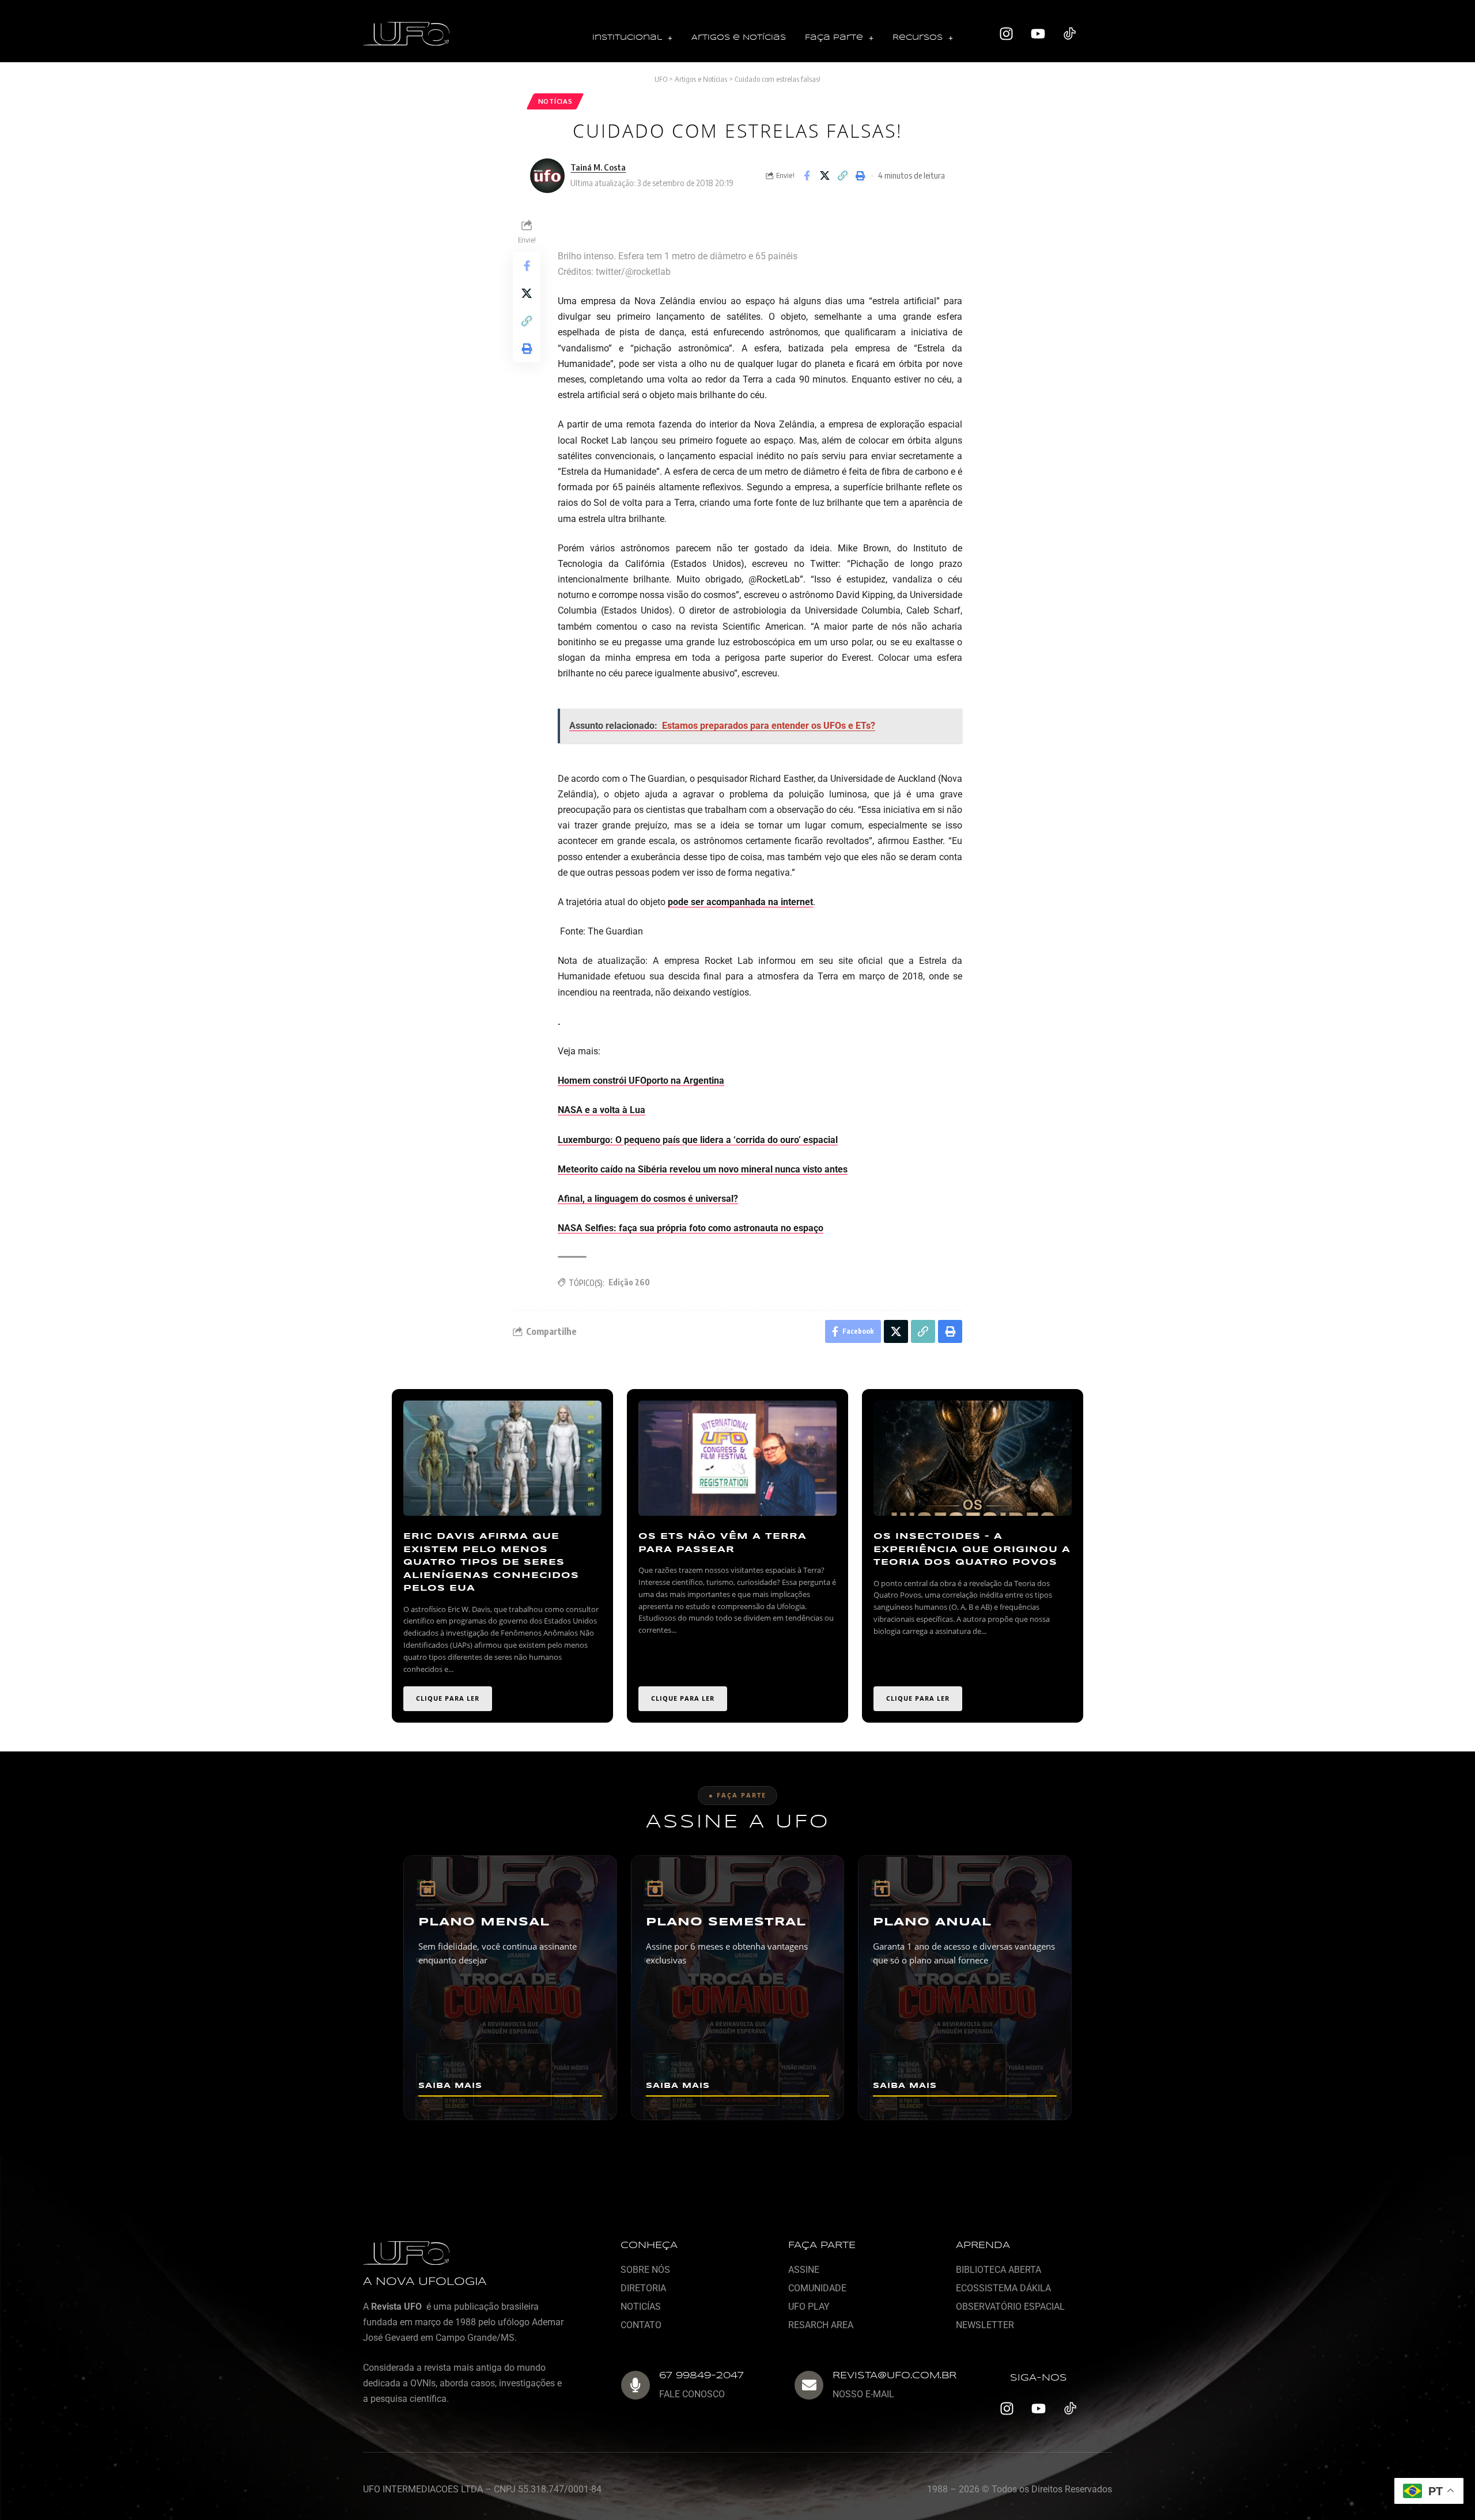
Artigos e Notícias (739, 38)
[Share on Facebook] (807, 176)
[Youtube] (1038, 34)
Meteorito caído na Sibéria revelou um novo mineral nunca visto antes (703, 1169)
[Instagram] (1007, 34)
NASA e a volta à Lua (602, 1110)
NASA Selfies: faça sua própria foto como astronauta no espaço (691, 1228)
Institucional (627, 38)
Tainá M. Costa (598, 167)
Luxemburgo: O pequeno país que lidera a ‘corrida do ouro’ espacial (698, 1140)
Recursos (918, 38)
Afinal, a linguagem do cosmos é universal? (648, 1199)
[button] (632, 38)
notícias (555, 101)
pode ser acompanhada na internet (740, 902)
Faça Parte (834, 38)
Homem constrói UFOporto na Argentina (641, 1081)
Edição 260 (629, 1282)
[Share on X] (825, 176)
